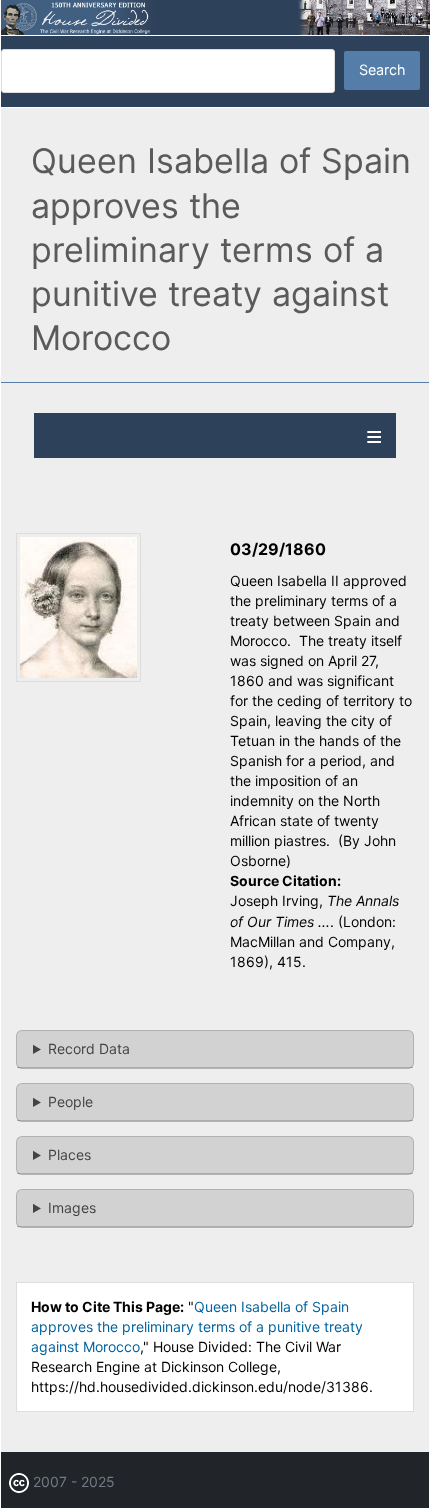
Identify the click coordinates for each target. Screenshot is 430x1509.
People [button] (70, 1101)
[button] (78, 676)
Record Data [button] (89, 1048)
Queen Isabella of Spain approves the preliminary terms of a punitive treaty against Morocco (197, 1326)
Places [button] (69, 1154)
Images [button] (72, 1207)
